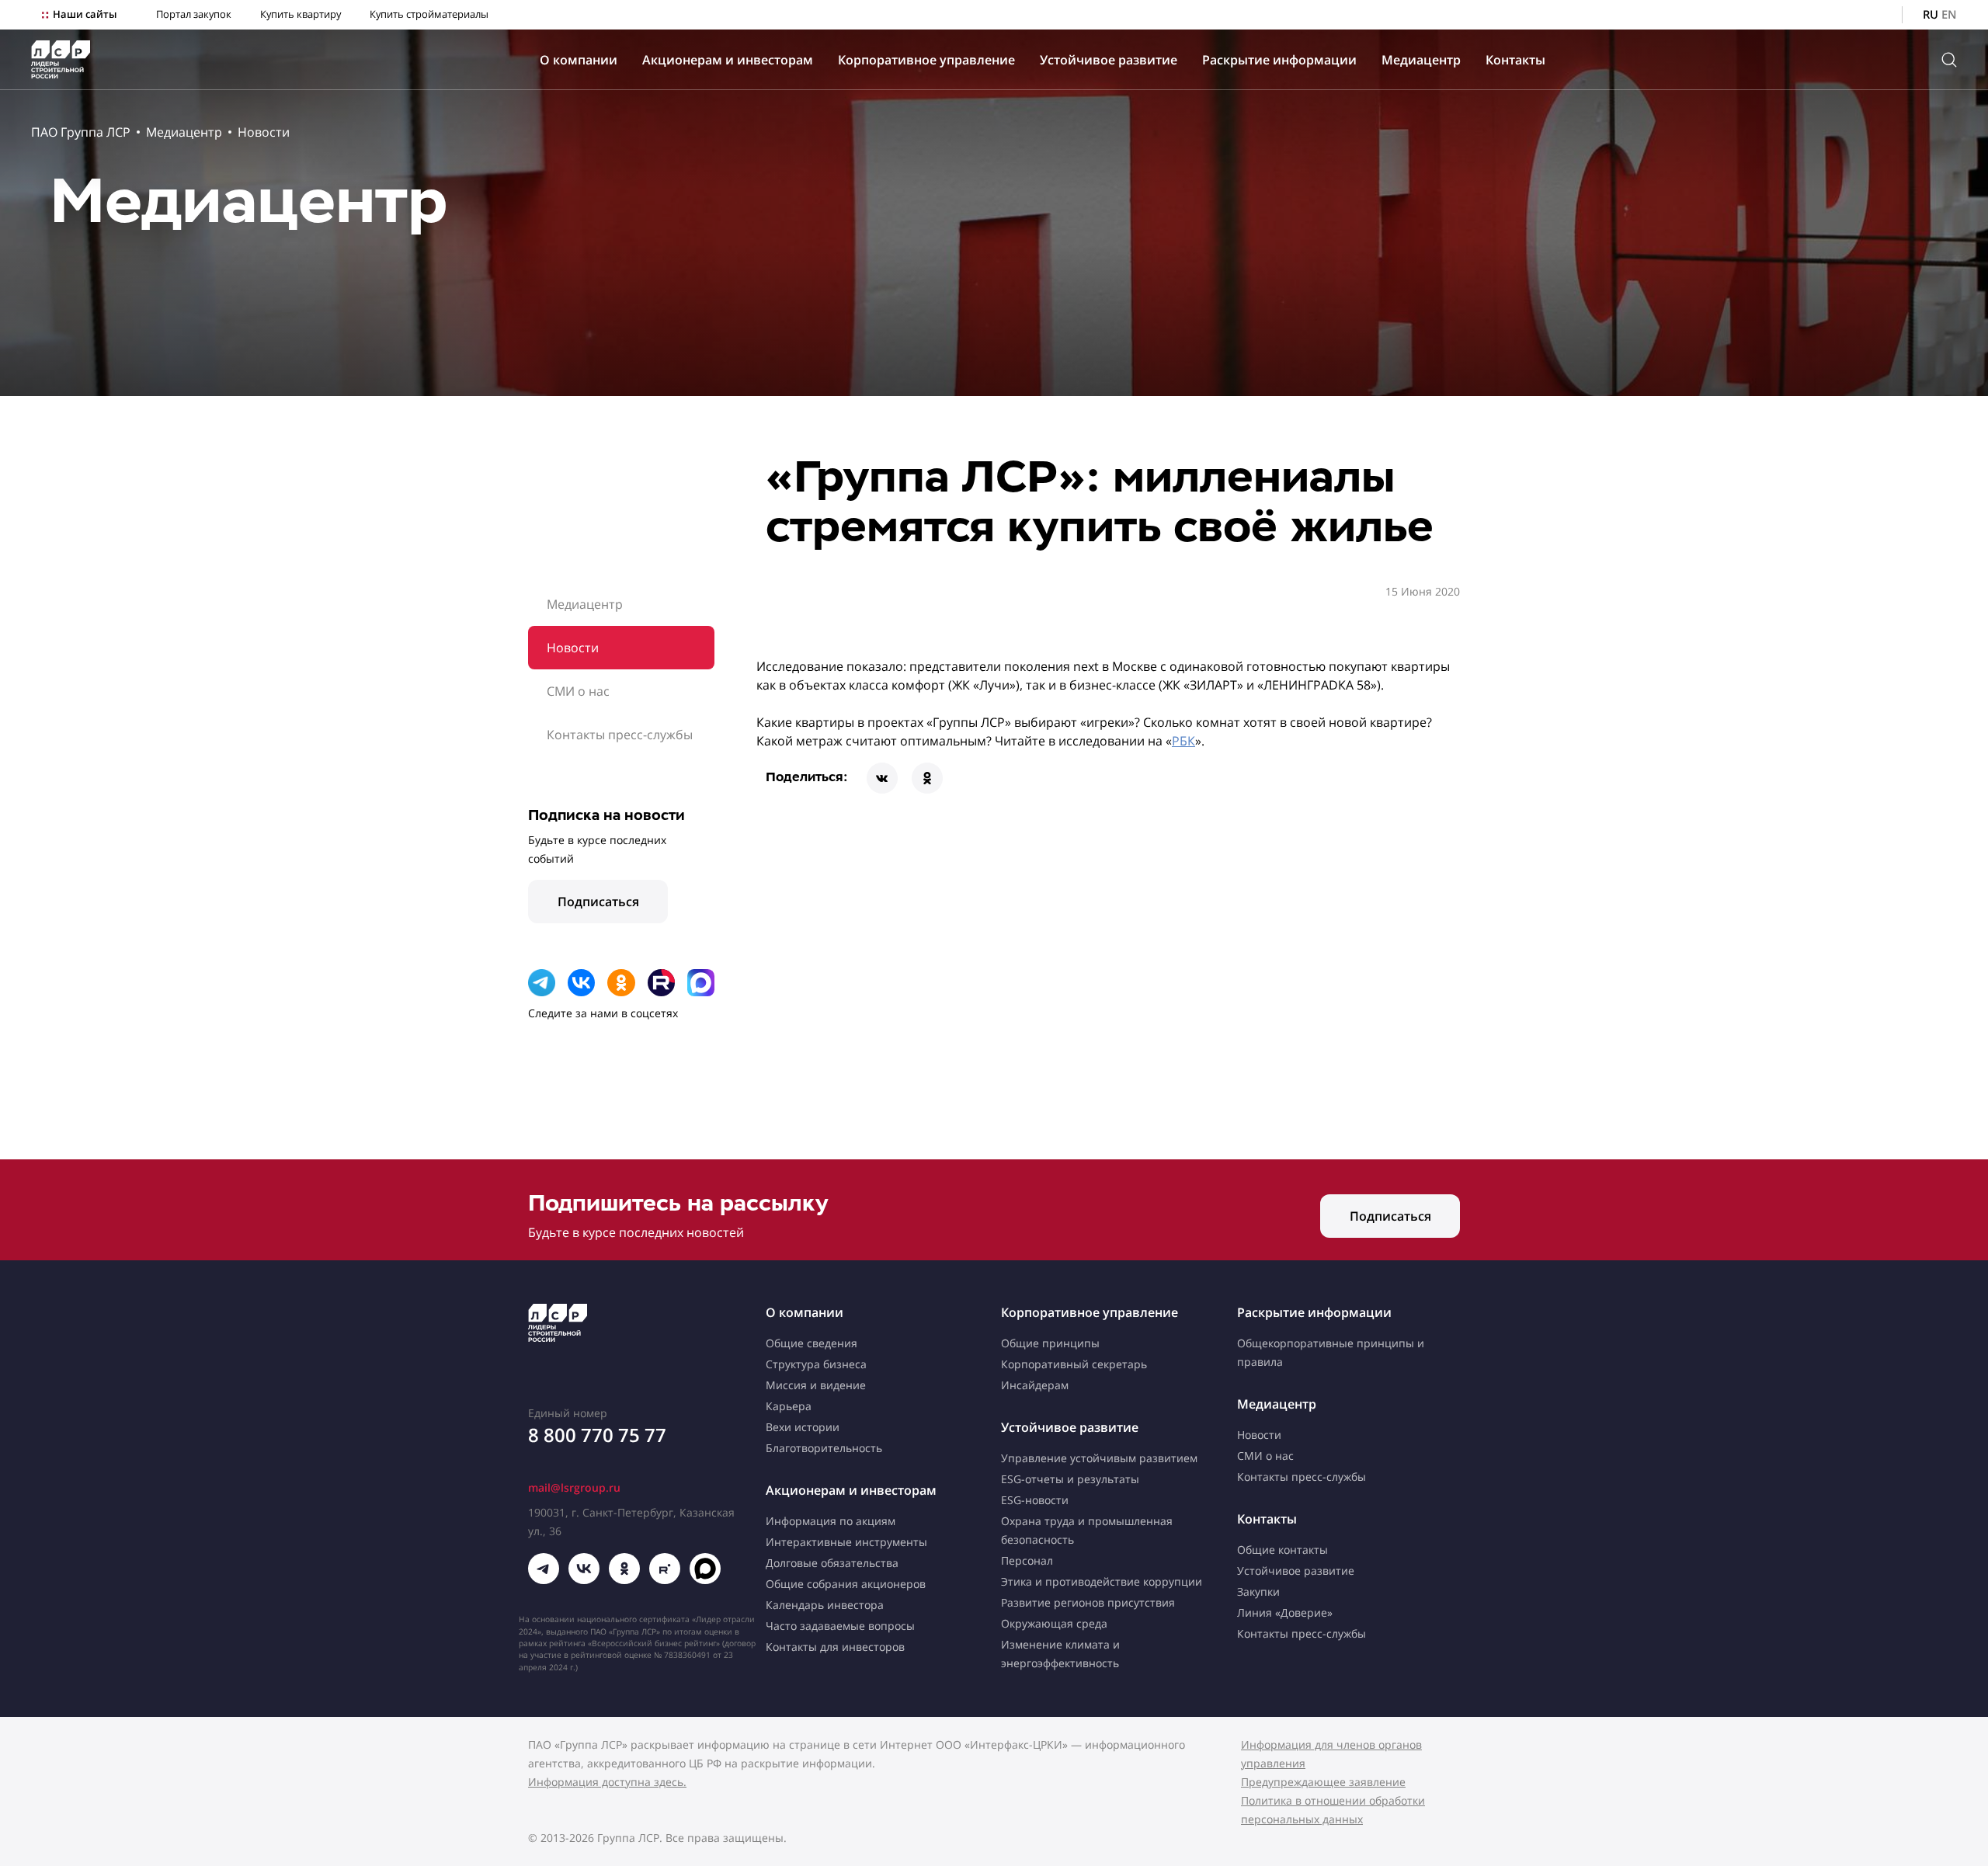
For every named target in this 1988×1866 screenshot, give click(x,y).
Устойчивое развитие (1109, 60)
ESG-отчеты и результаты (1070, 1479)
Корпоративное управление (926, 60)
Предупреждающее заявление (1323, 1782)
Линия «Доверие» (1285, 1612)
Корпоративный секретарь (1074, 1364)
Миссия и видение (816, 1385)
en (1949, 14)
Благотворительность (824, 1448)
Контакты (1515, 60)
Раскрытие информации (1279, 60)
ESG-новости (1035, 1500)
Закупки (1258, 1591)
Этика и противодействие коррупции (1102, 1581)
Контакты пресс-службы (620, 735)
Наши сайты (85, 14)
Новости (264, 132)
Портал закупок (194, 14)
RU (1931, 14)
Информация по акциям (831, 1521)
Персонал (1027, 1560)
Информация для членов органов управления (1331, 1754)
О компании (579, 60)
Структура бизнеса (816, 1364)
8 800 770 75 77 (597, 1435)
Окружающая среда (1054, 1623)
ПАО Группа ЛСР (81, 132)
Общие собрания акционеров (846, 1584)
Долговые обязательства (832, 1563)
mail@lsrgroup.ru (574, 1487)
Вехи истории (803, 1427)
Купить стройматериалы (429, 14)
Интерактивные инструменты (846, 1542)
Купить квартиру (301, 14)
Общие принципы (1050, 1343)
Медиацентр (1421, 60)
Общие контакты (1282, 1550)
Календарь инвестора (825, 1605)
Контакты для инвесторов (835, 1647)
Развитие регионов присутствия (1088, 1602)
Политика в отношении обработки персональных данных (1333, 1810)
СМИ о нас (578, 691)
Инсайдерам (1035, 1385)
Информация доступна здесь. (607, 1782)
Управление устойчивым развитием (1099, 1458)
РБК (1183, 741)
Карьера (789, 1406)
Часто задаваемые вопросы (840, 1626)
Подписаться (598, 902)
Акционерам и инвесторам (728, 60)
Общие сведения (812, 1343)
